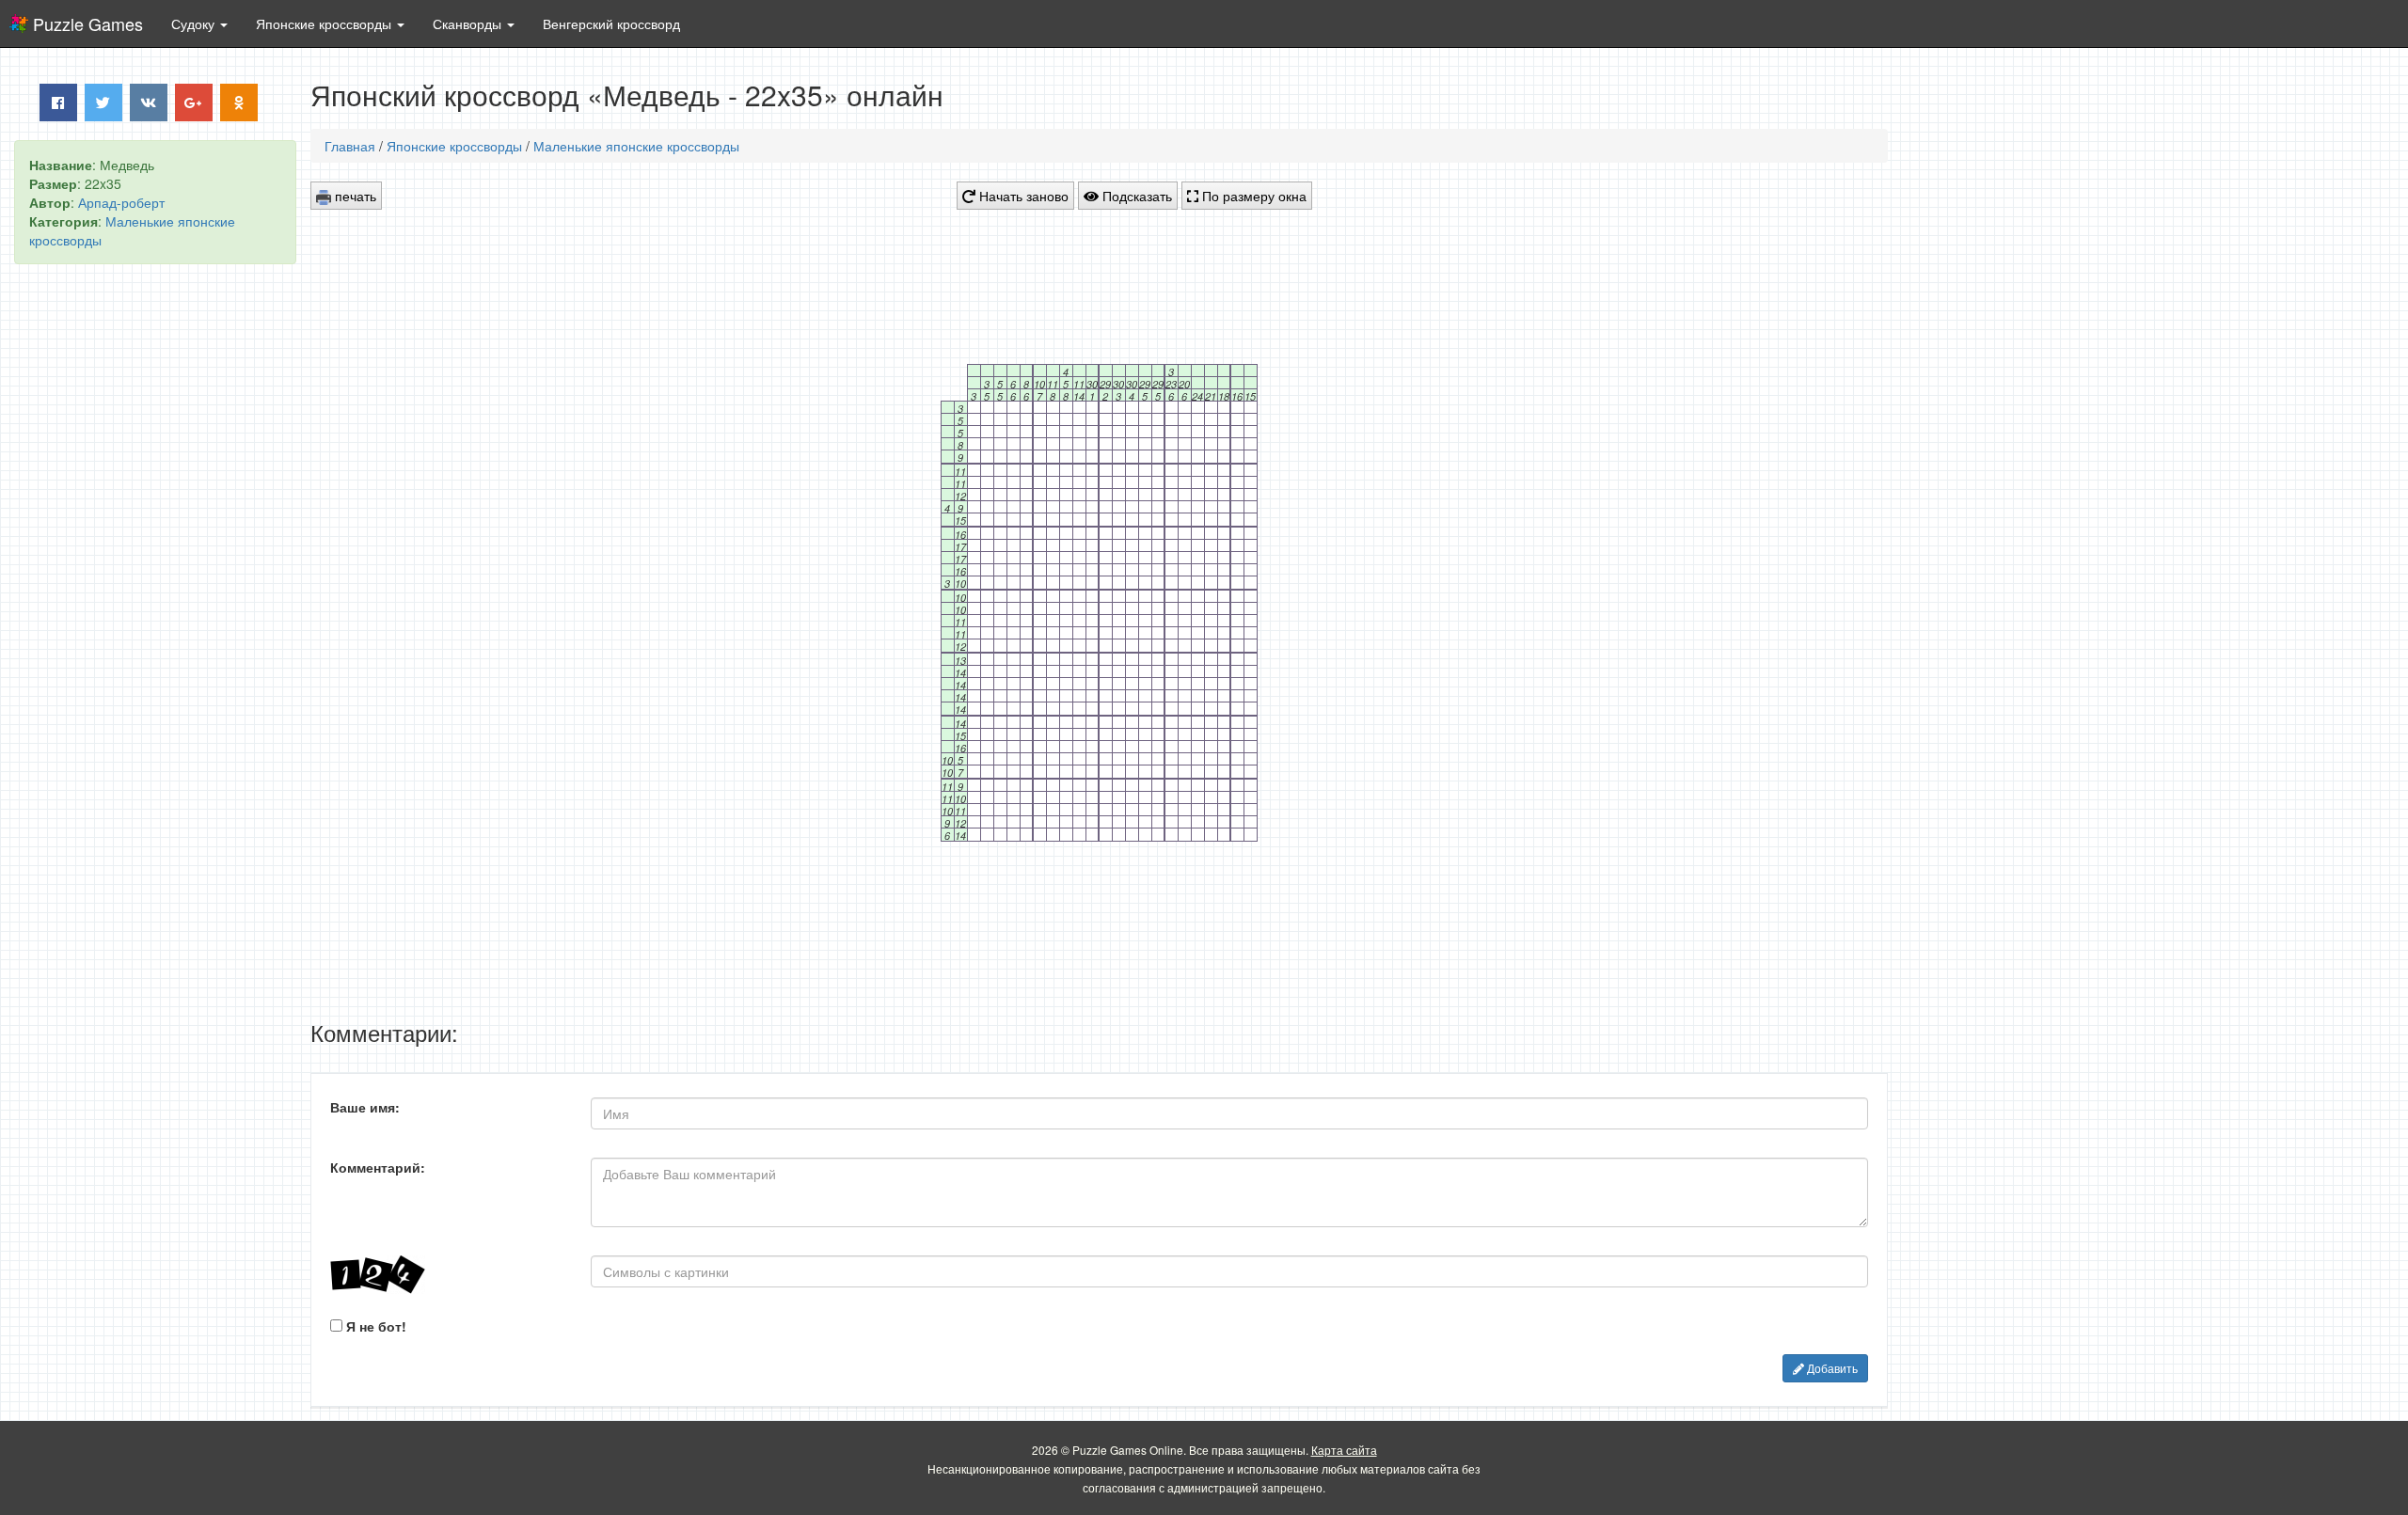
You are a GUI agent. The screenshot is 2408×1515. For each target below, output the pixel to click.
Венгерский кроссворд (611, 24)
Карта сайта (1344, 1450)
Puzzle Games (88, 24)
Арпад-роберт (121, 202)
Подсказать (1135, 196)
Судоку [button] (195, 24)
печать (354, 196)
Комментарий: (378, 1167)
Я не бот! (374, 1326)
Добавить (1831, 1368)
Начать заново (1022, 196)
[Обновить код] (446, 1275)
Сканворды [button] (469, 24)
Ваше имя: (365, 1107)
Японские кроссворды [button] (325, 24)
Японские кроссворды (454, 146)
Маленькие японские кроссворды (636, 146)
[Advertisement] (155, 565)
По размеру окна (1252, 196)
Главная (350, 146)
